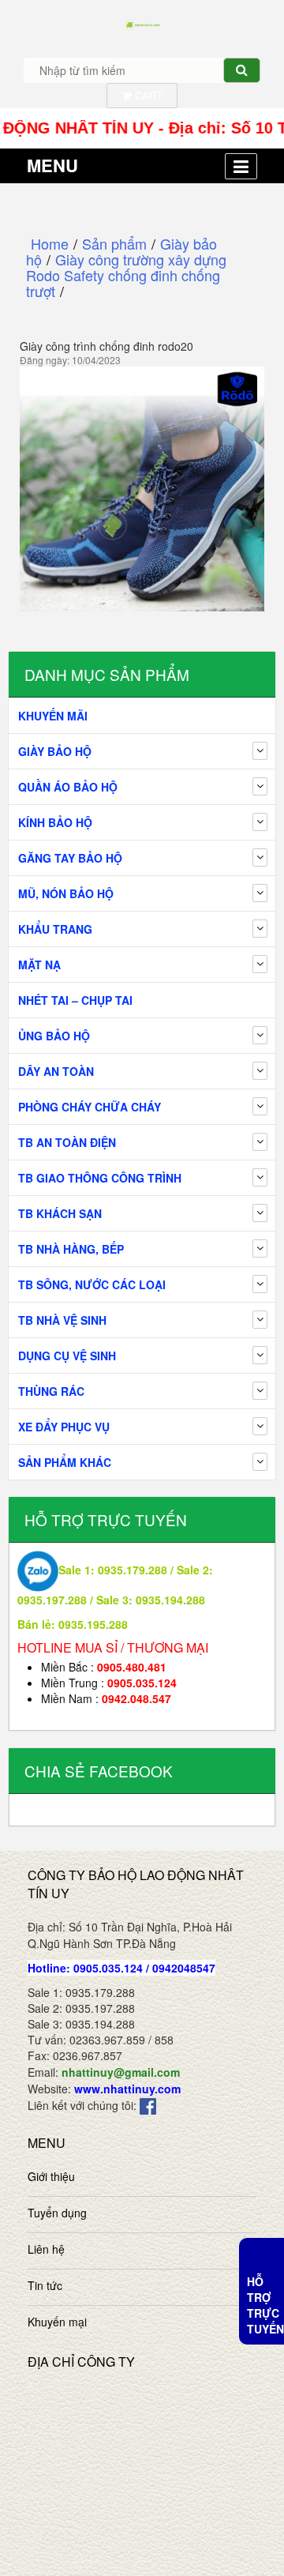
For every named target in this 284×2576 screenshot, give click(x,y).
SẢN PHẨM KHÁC (65, 1462)
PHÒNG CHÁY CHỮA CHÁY (90, 1107)
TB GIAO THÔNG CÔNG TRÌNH (100, 1178)
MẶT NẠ (39, 965)
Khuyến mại (57, 2322)
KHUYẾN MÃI (53, 716)
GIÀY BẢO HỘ (55, 751)
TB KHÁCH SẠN (60, 1213)
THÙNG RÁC (51, 1391)
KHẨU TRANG (55, 929)
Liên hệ (46, 2249)
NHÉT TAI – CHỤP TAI (75, 1000)
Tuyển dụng (57, 2213)
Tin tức (45, 2285)
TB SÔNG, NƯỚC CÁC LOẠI (92, 1284)
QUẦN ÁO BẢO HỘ (68, 787)
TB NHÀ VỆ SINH (62, 1320)
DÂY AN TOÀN (56, 1071)
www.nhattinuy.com (127, 2089)
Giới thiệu (51, 2176)
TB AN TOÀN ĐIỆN (67, 1142)
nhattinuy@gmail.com (121, 2072)
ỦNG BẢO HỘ (54, 1036)
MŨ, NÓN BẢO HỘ (66, 893)
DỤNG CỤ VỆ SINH (67, 1356)
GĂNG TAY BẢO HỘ (70, 858)
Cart (147, 95)
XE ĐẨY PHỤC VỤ (64, 1427)
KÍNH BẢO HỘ (55, 822)
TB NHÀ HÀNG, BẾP (71, 1249)
